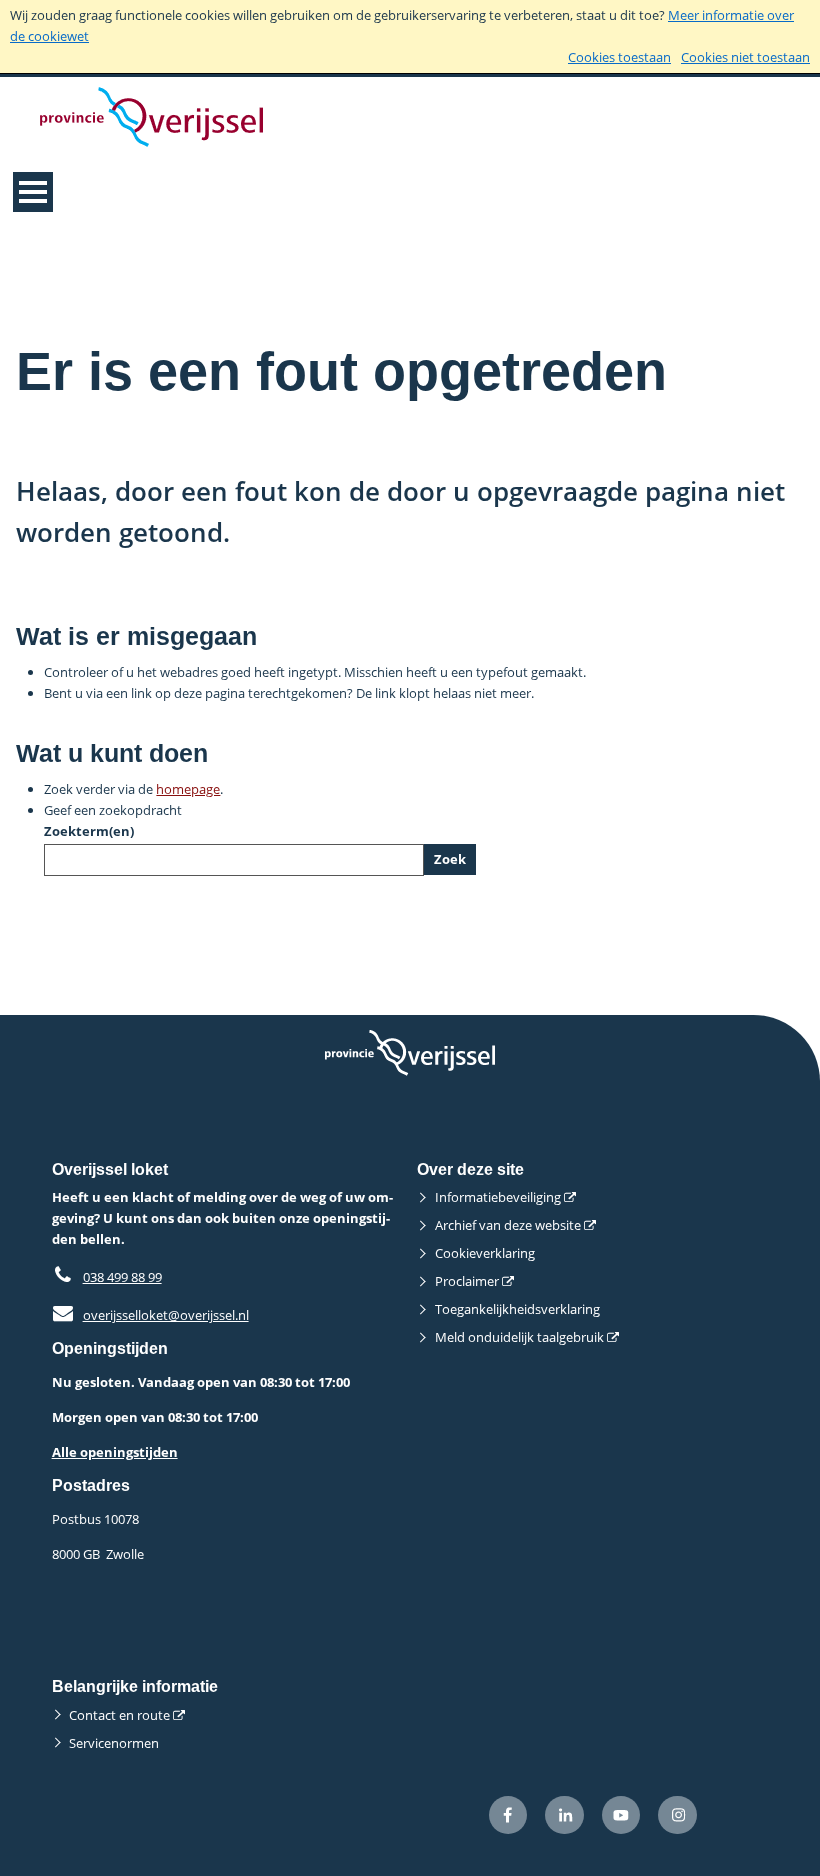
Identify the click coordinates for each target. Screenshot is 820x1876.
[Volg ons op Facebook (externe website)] (508, 1815)
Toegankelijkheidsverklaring (517, 1309)
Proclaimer (467, 1281)
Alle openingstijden (115, 1452)
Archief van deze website (508, 1225)
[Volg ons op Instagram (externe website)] (677, 1815)
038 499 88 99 (122, 1277)
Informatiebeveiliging (498, 1197)
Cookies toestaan (619, 57)
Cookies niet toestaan (745, 57)
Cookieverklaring (485, 1253)
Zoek (450, 859)
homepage (188, 789)
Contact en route (119, 1715)
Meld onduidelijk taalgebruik (519, 1337)
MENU (33, 192)
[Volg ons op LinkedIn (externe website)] (564, 1815)
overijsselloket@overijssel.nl (150, 1315)
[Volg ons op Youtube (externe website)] (621, 1815)
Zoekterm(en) (89, 831)
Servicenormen (114, 1743)
